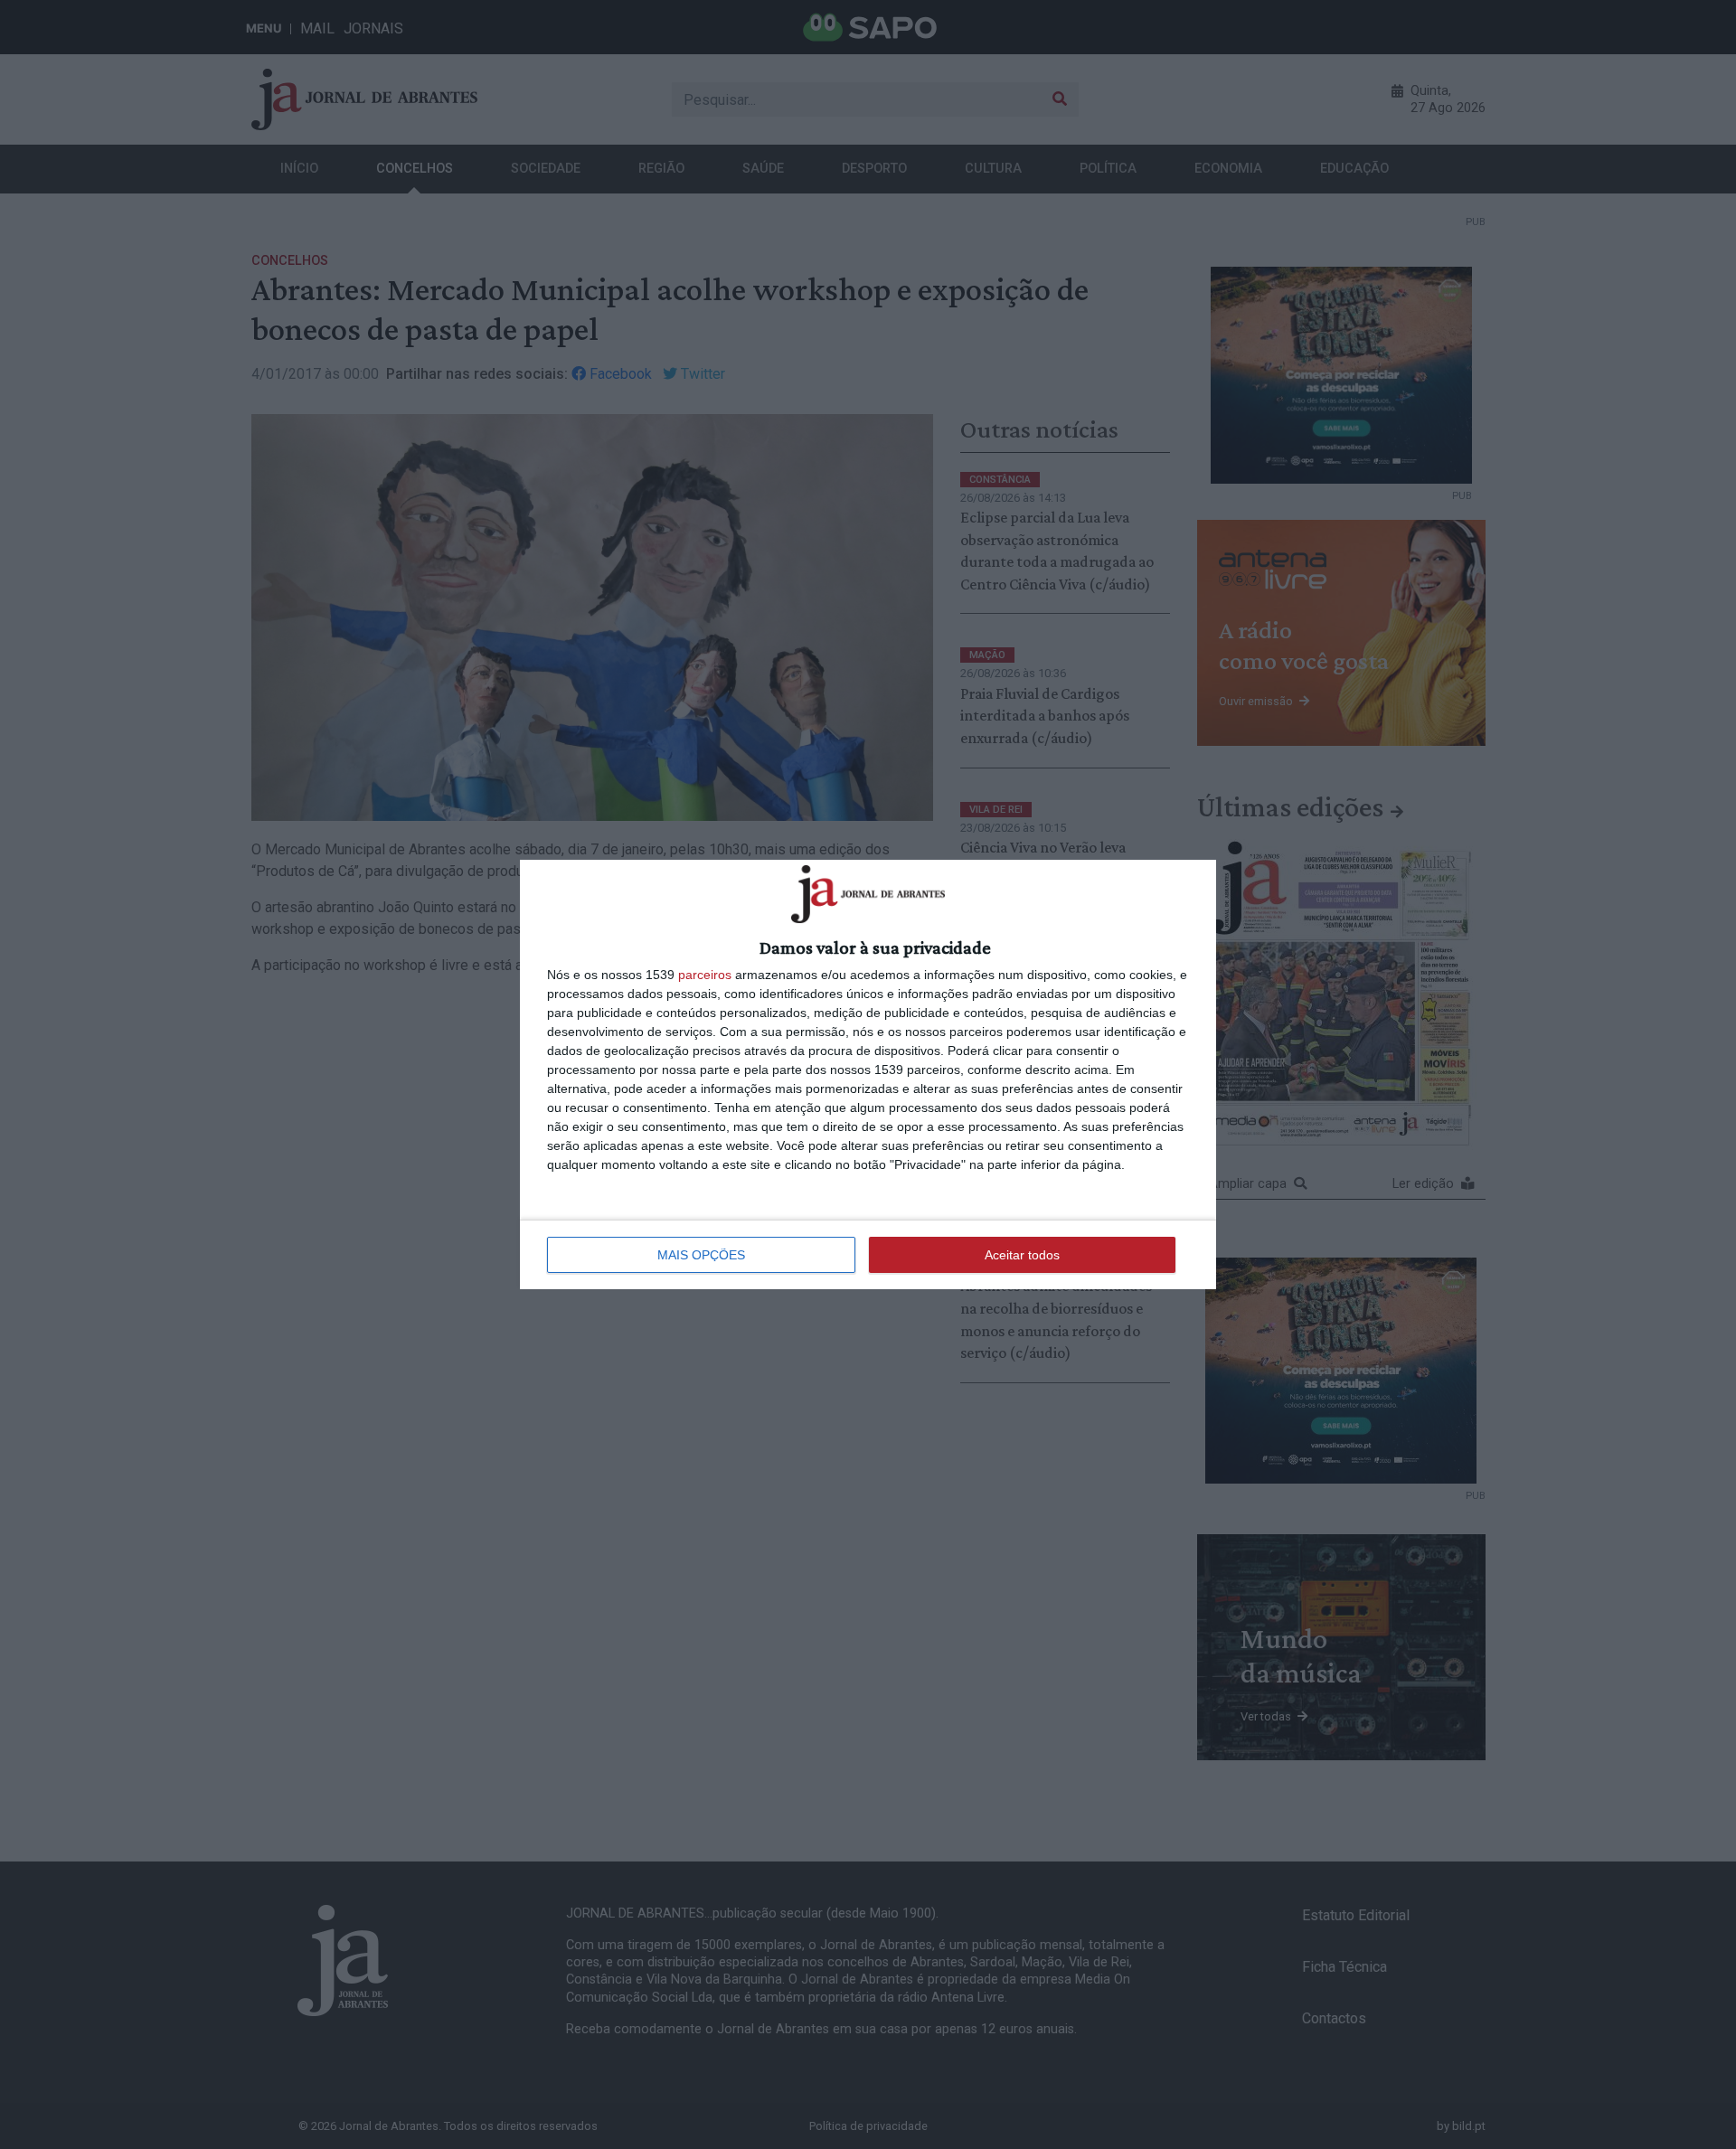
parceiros (705, 975)
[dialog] (868, 1074)
